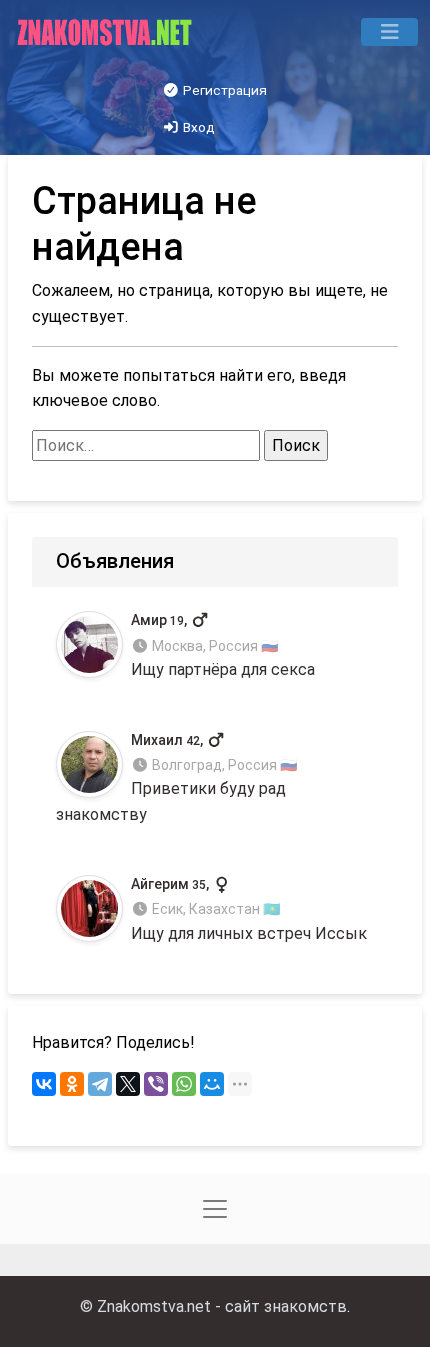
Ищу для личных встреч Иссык (249, 909)
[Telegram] (100, 1084)
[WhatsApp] (184, 1084)
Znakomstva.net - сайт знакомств (222, 1306)
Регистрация (223, 90)
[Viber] (156, 1084)
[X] (128, 1084)
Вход (197, 127)
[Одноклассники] (72, 1084)
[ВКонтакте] (44, 1084)
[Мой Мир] (212, 1084)
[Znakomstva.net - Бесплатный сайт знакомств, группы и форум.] (106, 32)
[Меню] (389, 32)
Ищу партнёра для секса (223, 645)
